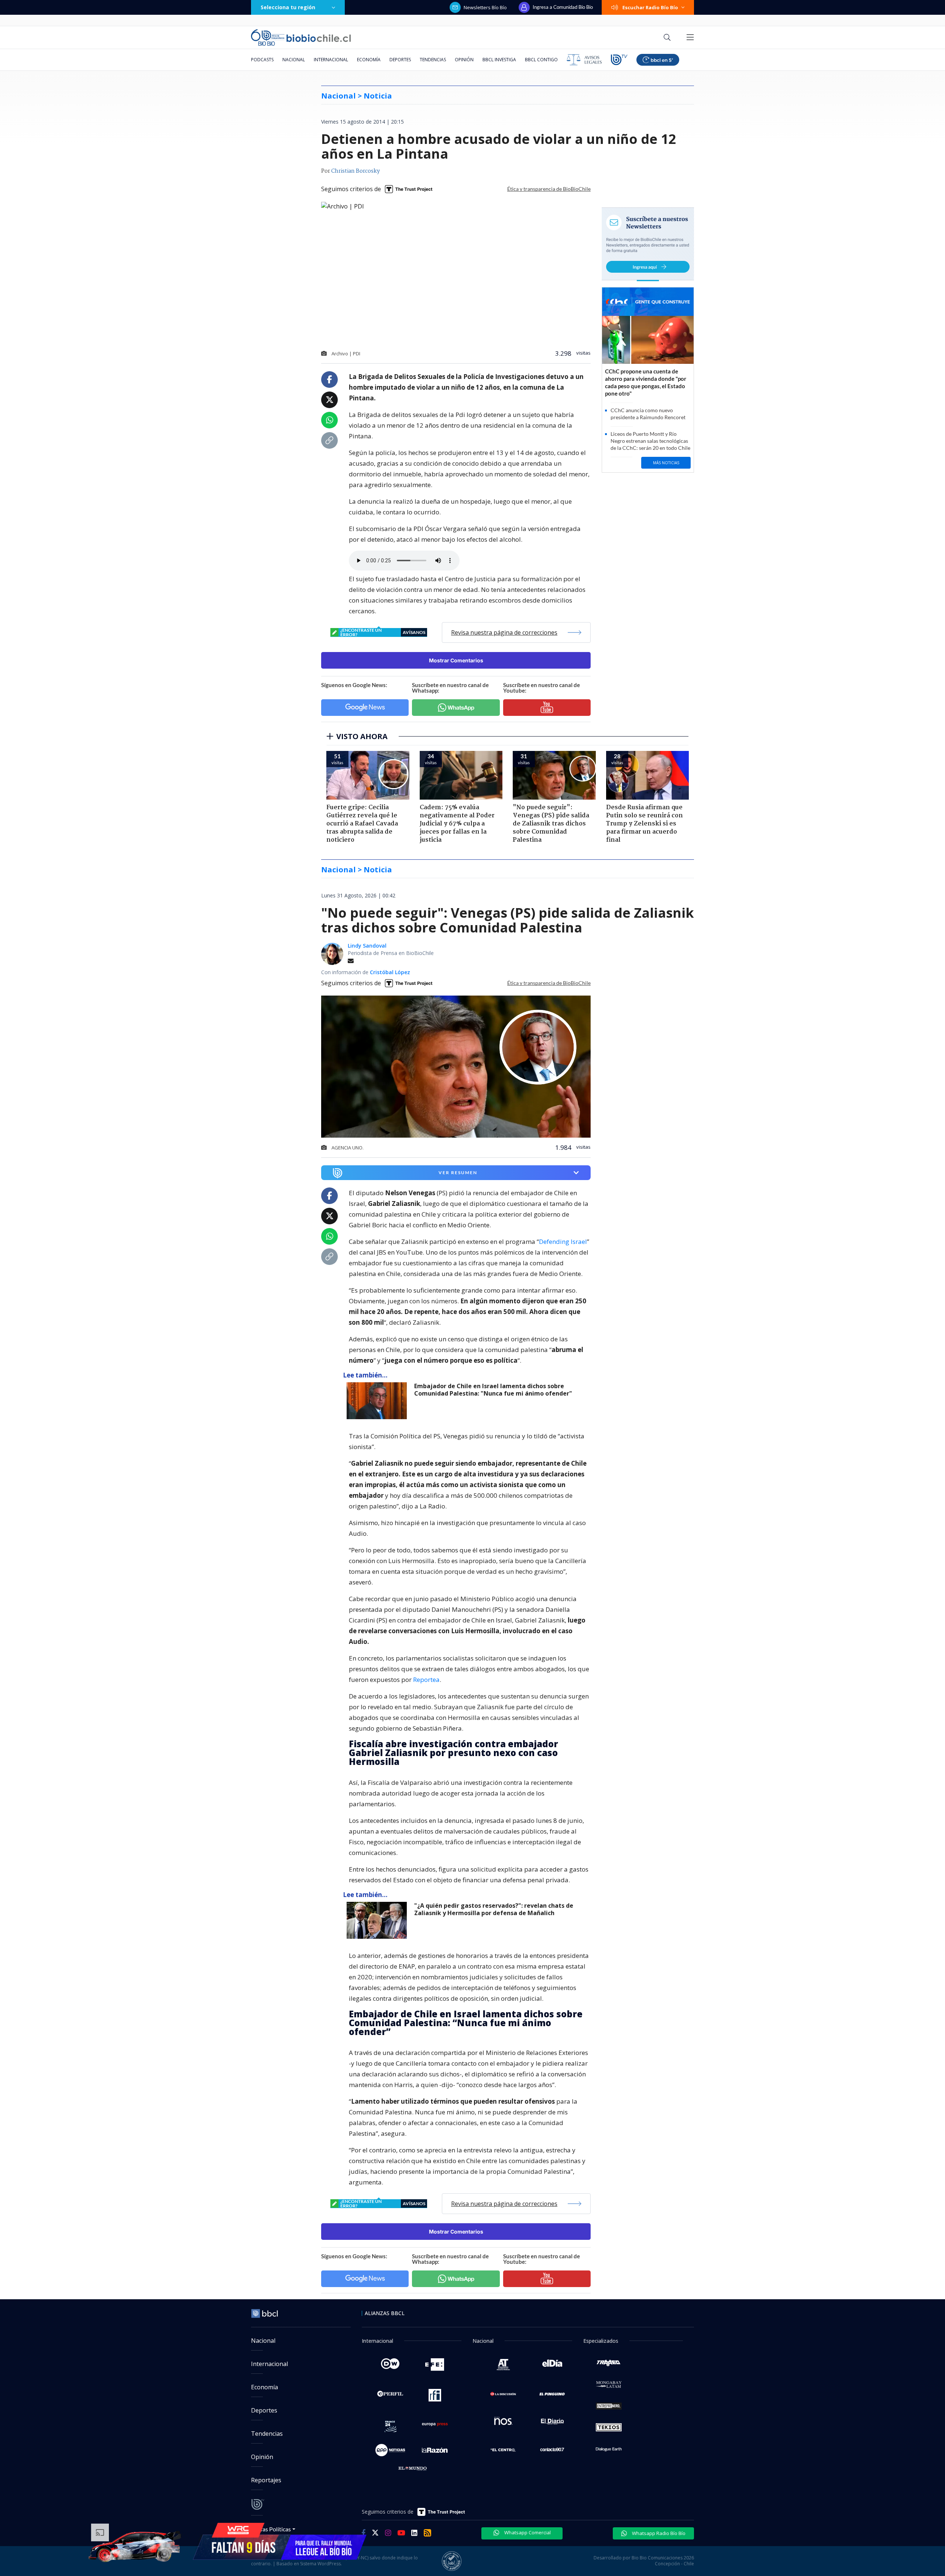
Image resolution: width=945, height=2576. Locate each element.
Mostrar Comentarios (456, 660)
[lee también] (379, 1401)
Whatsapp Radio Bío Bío (658, 2533)
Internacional (331, 60)
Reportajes (266, 2480)
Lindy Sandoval (367, 946)
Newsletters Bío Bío (485, 7)
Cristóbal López (390, 972)
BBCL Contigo (541, 60)
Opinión (464, 60)
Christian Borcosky (355, 171)
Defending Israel (563, 1242)
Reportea (426, 1680)
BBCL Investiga (499, 60)
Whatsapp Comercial (527, 2532)
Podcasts (262, 60)
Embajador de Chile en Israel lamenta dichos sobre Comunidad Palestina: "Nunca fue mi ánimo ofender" (493, 1390)
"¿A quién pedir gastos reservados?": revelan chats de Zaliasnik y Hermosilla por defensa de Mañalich (494, 1909)
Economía (369, 60)
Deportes (400, 60)
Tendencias (433, 60)
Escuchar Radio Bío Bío (650, 7)
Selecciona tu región (288, 7)
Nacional (294, 60)
